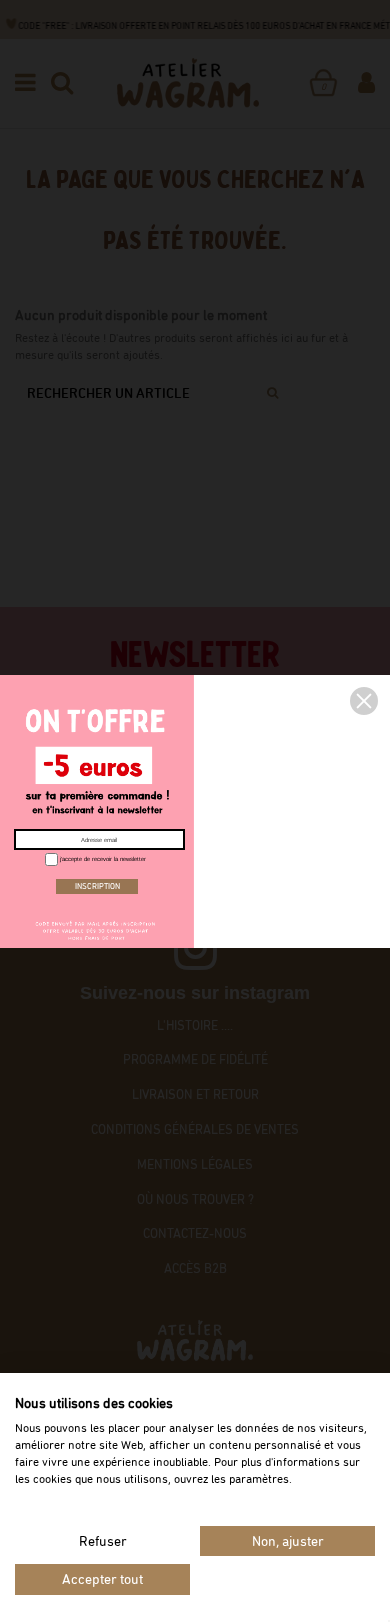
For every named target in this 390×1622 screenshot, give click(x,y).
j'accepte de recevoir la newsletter (102, 859)
